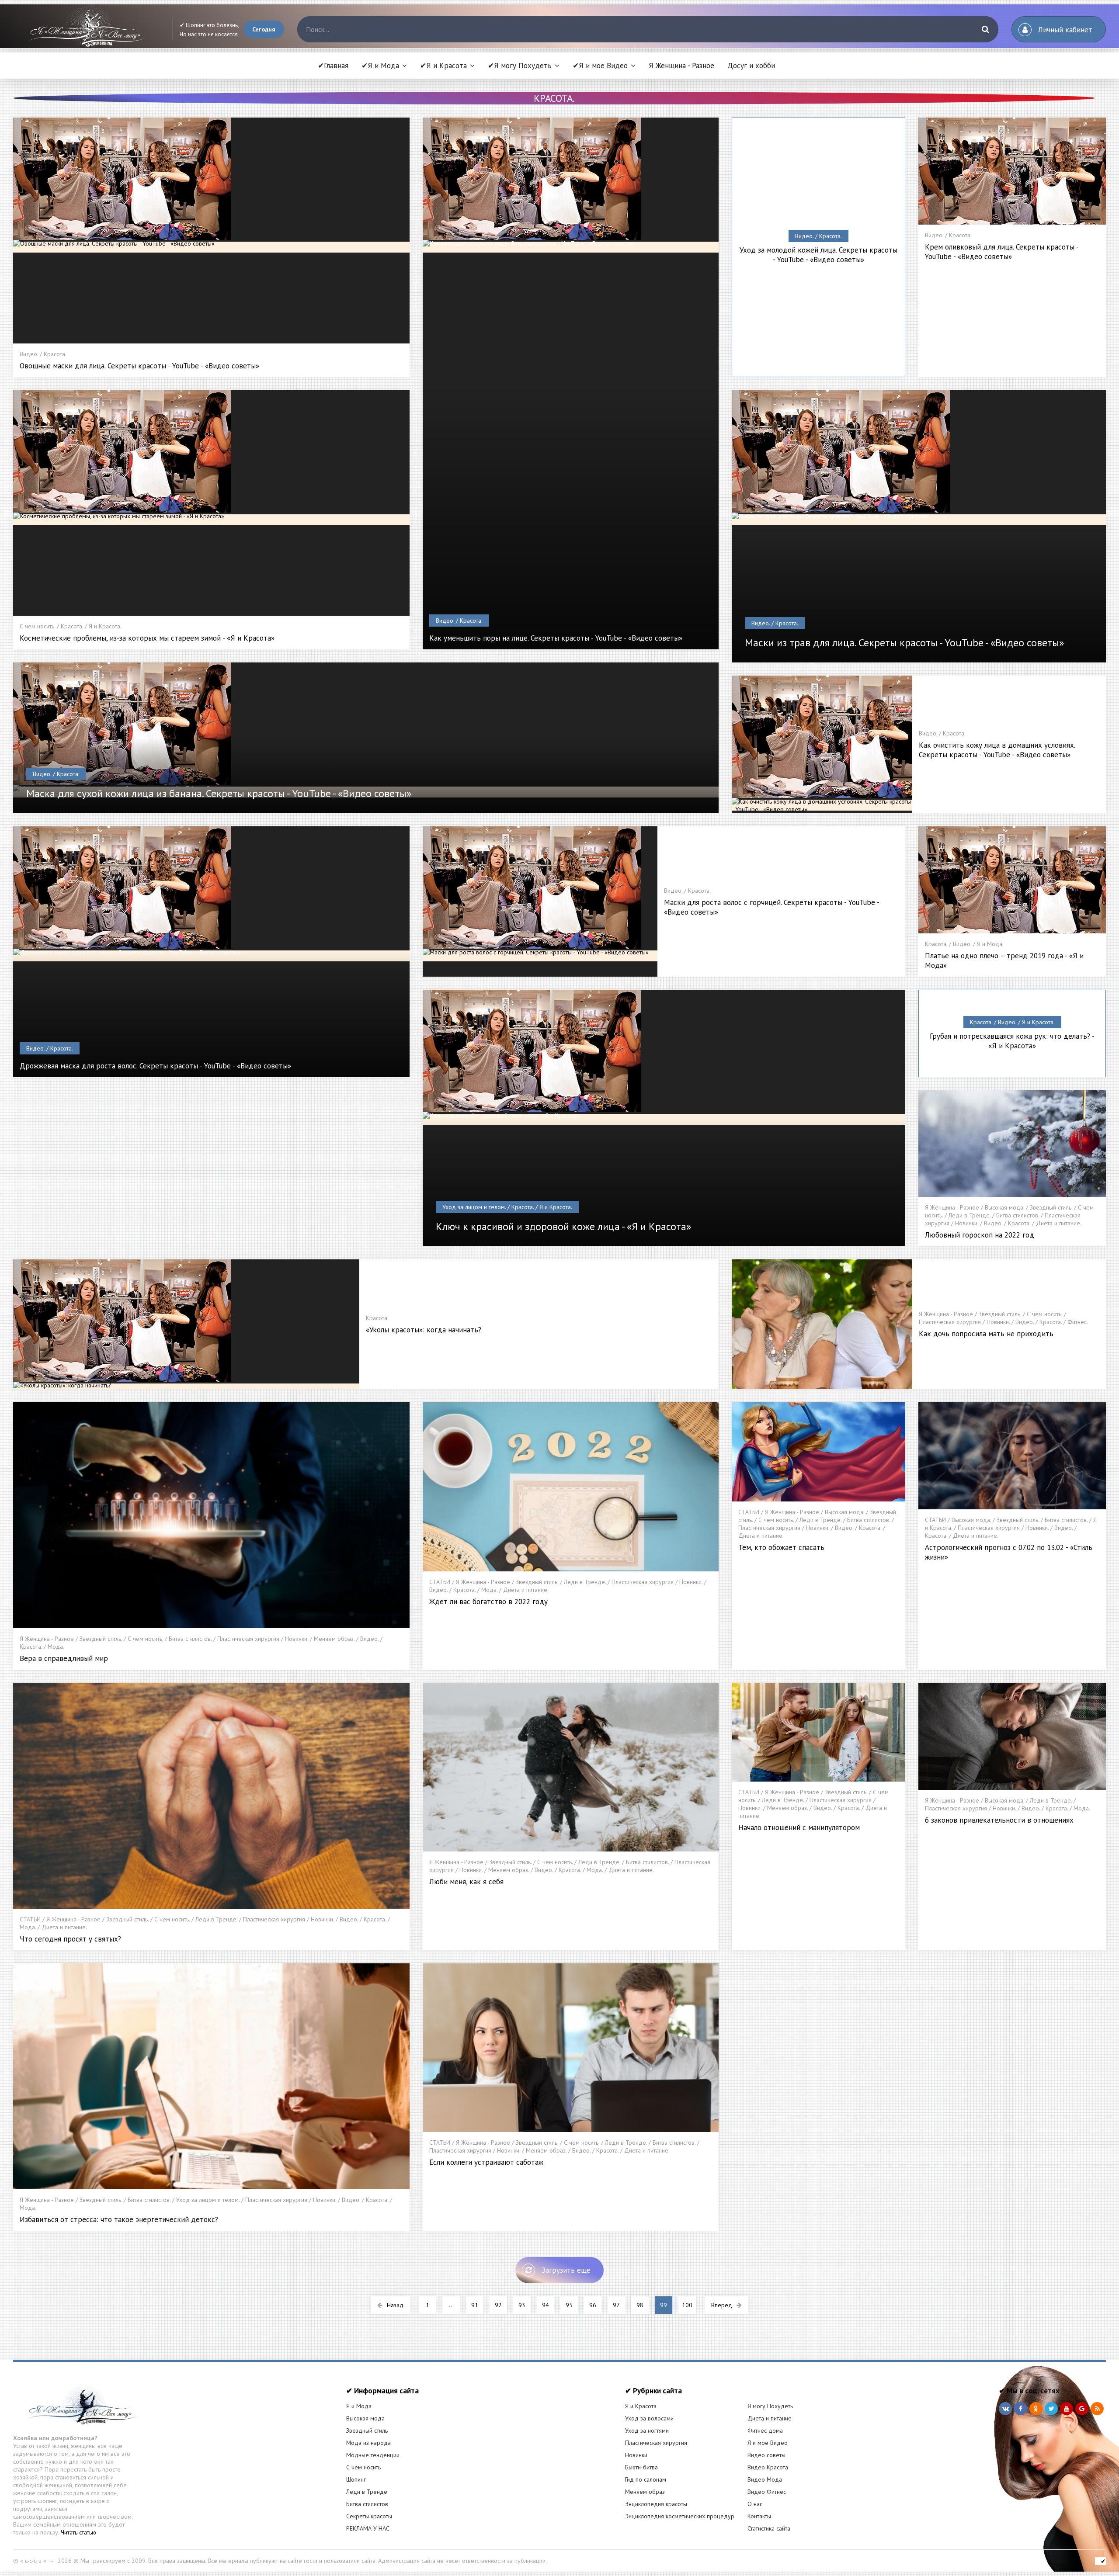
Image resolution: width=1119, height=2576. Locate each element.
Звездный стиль (367, 2430)
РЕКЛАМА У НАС (368, 2528)
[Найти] (985, 29)
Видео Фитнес (767, 2492)
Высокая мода (365, 2418)
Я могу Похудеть (770, 2406)
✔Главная (333, 66)
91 (475, 2305)
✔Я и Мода (380, 66)
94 (546, 2305)
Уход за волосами (649, 2418)
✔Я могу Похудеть (520, 66)
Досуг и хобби (751, 66)
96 (593, 2305)
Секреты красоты (369, 2516)
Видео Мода (765, 2479)
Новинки (636, 2455)
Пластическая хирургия (656, 2443)
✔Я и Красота (443, 66)
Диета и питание (770, 2418)
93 (522, 2305)
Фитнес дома (765, 2430)
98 (640, 2305)
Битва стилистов (367, 2504)
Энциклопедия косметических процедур (680, 2516)
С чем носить (363, 2467)
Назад (395, 2305)
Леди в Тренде (367, 2492)
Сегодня (264, 29)
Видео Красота (768, 2467)
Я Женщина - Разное (681, 66)
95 (569, 2305)
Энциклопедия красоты (656, 2504)
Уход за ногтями (647, 2430)
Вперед (722, 2305)
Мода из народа (368, 2443)
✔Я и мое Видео (600, 66)
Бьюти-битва (641, 2467)
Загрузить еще (566, 2270)
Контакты (759, 2516)
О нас (755, 2504)
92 (498, 2305)
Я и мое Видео (768, 2443)
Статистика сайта (769, 2528)
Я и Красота (641, 2406)
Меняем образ (645, 2492)
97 (616, 2305)
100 (687, 2305)
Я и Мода (359, 2406)
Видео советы (766, 2455)
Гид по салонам (646, 2479)
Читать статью (78, 2532)
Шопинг (356, 2479)
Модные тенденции (373, 2455)
